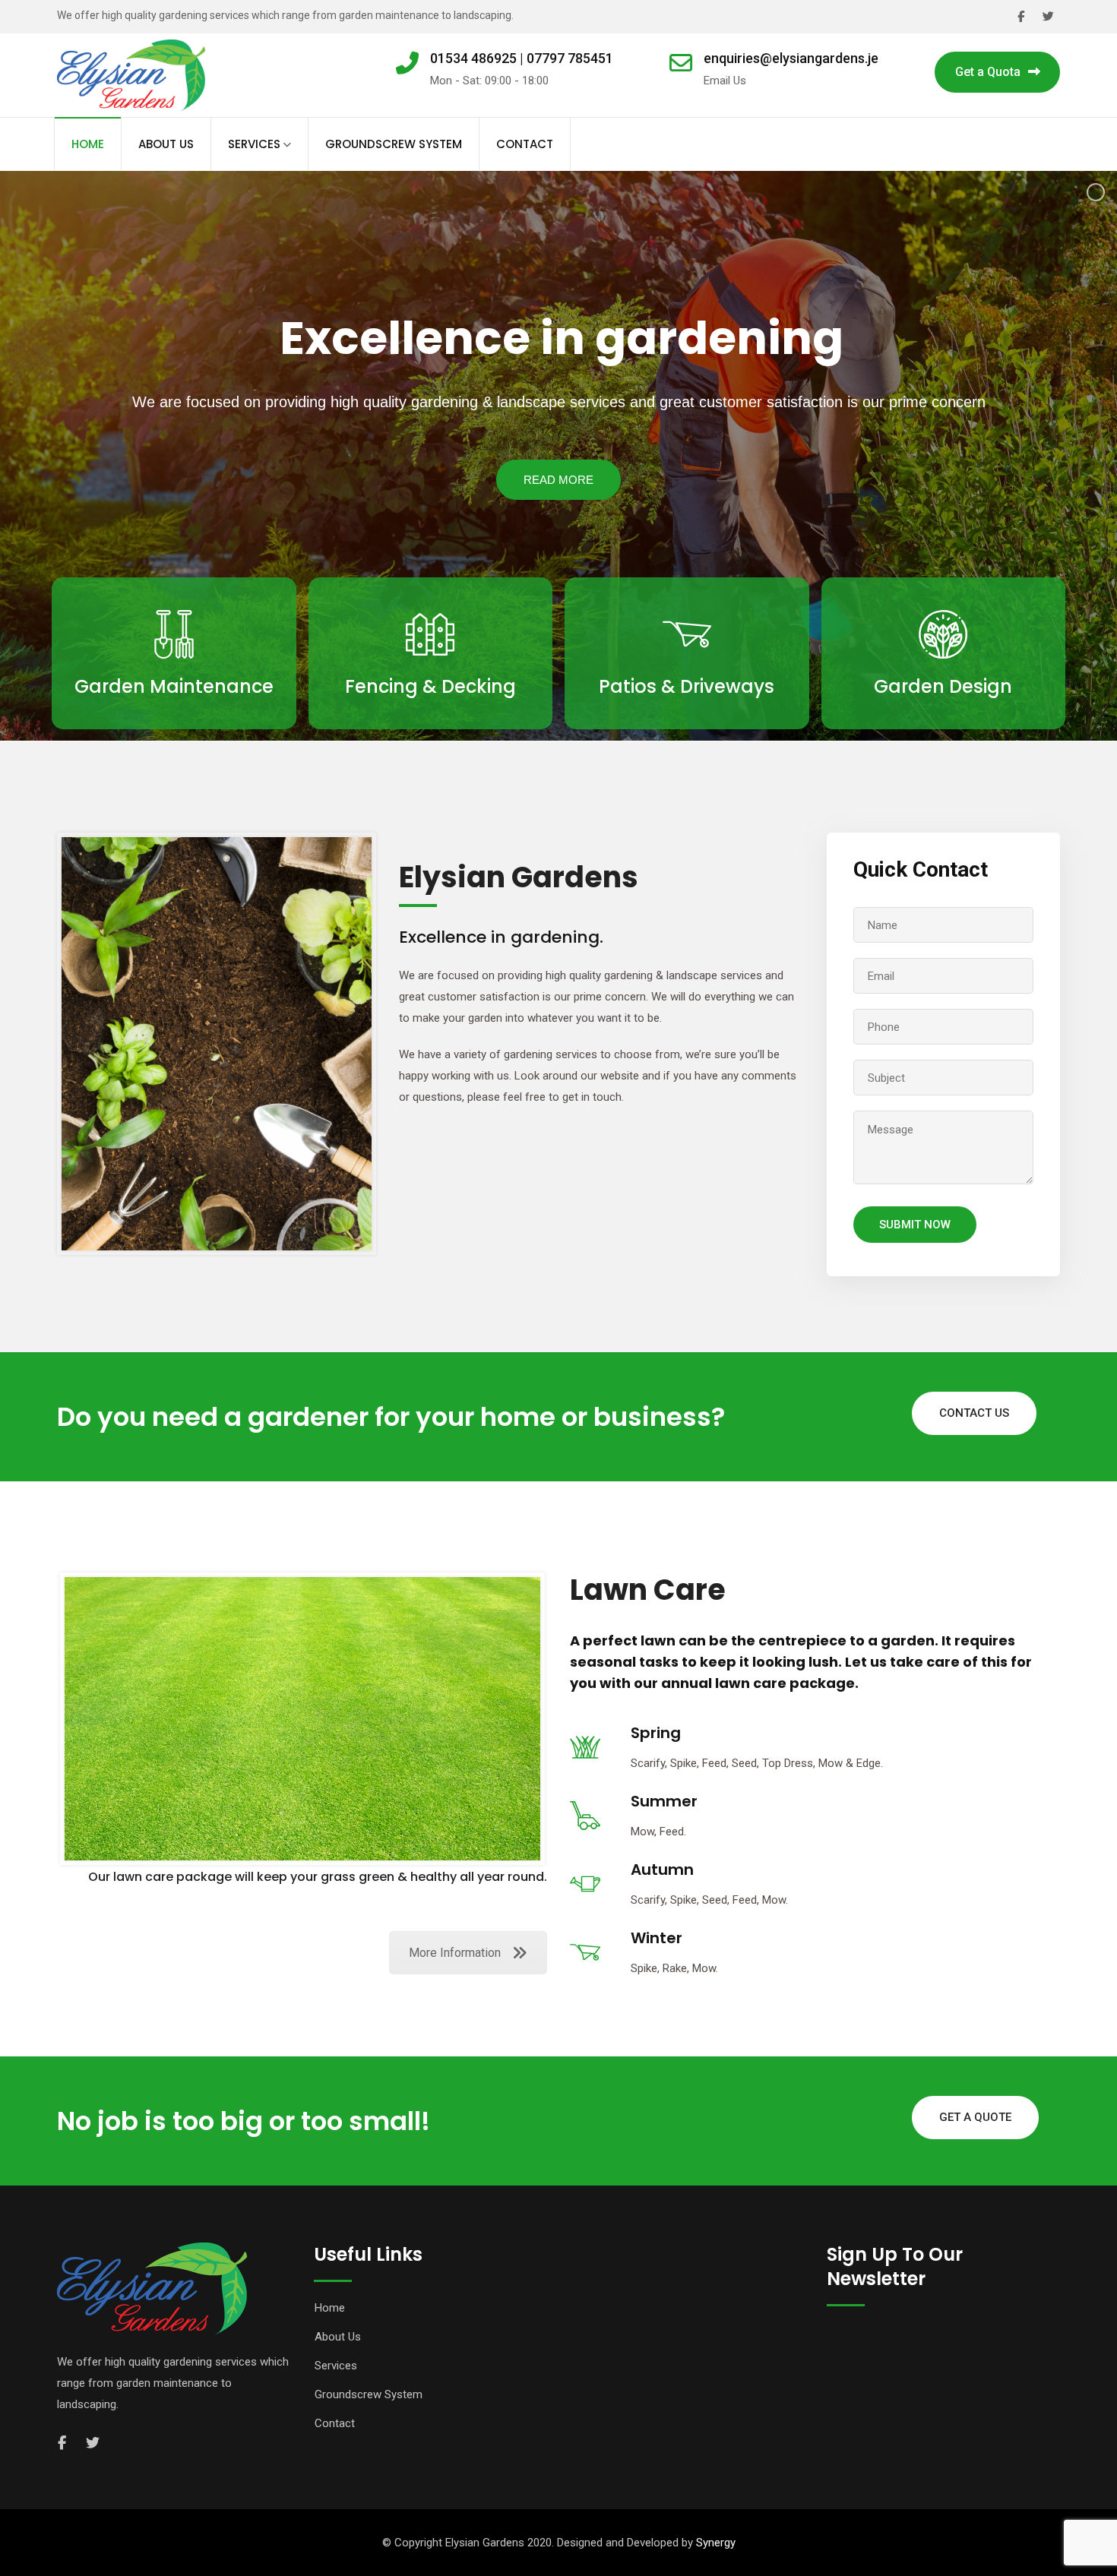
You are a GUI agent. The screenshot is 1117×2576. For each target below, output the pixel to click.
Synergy (716, 2543)
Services (254, 144)
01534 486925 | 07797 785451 (522, 58)
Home (88, 144)
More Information (455, 1953)
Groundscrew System (394, 144)
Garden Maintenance (174, 686)
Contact (525, 144)
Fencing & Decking (430, 686)
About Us (166, 144)
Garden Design (943, 686)
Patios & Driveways (687, 686)
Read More (174, 727)
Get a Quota (988, 72)
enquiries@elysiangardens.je (791, 58)
